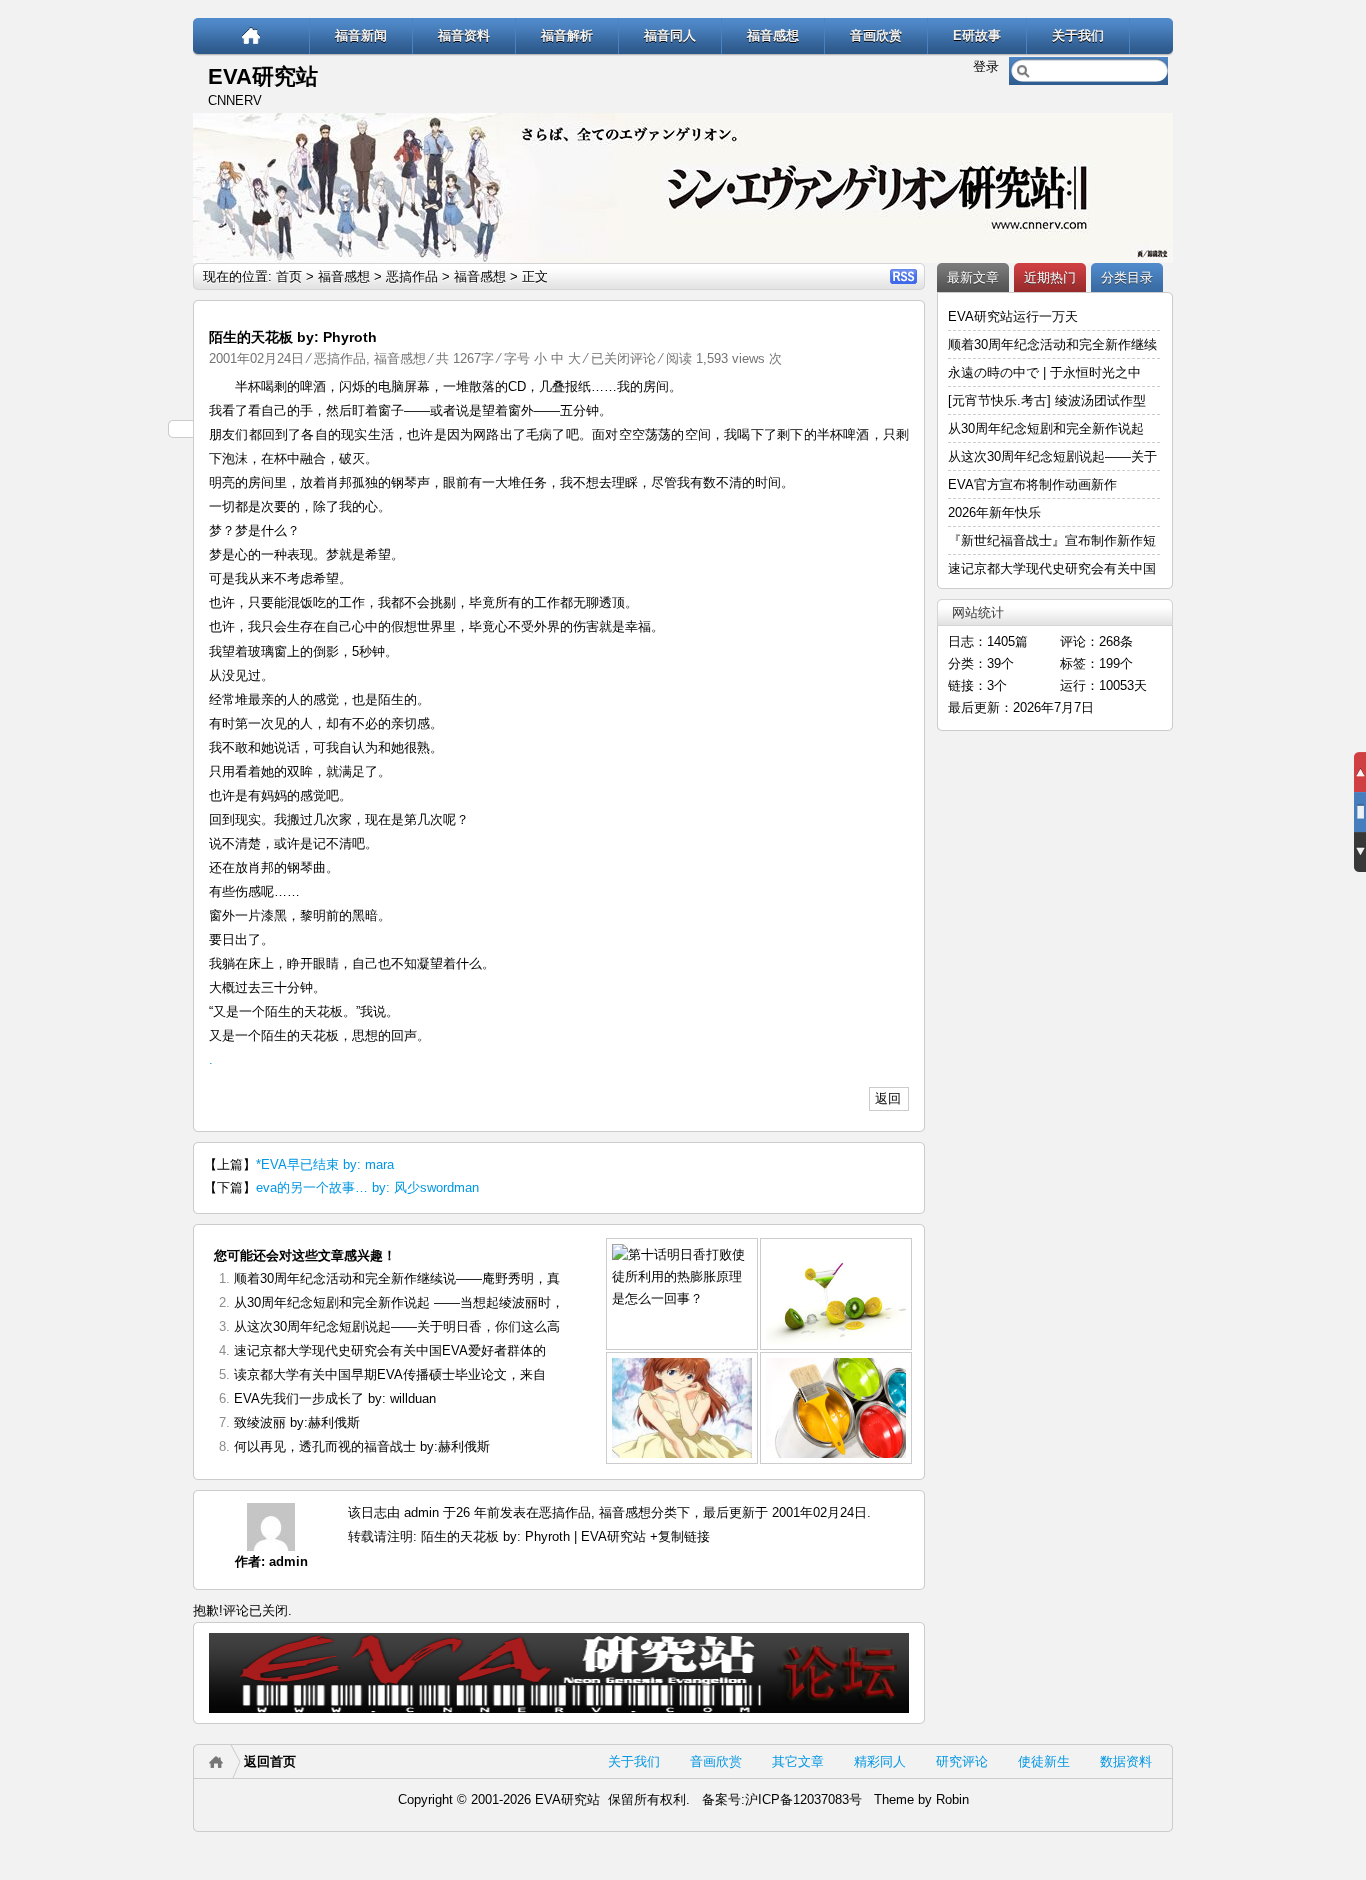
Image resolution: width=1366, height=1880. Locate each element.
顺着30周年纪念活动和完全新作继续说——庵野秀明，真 (397, 1278)
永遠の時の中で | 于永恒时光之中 (1046, 372)
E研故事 (977, 35)
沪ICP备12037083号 (803, 1799)
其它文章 (798, 1761)
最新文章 (973, 277)
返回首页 (270, 1761)
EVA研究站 (263, 76)
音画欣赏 (876, 35)
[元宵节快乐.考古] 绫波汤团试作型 (1047, 400)
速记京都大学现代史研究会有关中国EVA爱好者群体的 (390, 1350)
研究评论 (962, 1761)
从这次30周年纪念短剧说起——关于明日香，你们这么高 (397, 1326)
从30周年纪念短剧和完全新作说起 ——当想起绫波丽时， (399, 1302)
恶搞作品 (412, 276)
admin (288, 1561)
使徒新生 (1044, 1761)
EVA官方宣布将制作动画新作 (1032, 484)
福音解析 (567, 35)
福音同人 (670, 35)
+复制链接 (678, 1536)
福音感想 (773, 35)
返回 (888, 1098)
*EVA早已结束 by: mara (325, 1164)
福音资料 (464, 35)
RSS (903, 276)
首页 (289, 276)
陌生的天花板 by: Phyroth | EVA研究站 (533, 1536)
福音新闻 (361, 35)
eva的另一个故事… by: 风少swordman (367, 1187)
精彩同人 (880, 1761)
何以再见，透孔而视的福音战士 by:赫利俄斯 (362, 1446)
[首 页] (251, 35)
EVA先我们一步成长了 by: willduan (335, 1398)
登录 (986, 66)
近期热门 (1050, 277)
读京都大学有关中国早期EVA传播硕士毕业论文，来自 (390, 1374)
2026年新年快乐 (994, 512)
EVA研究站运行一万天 (1013, 316)
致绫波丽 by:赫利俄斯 (297, 1422)
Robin (952, 1799)
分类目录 (1127, 277)
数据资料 (1126, 1761)
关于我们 (1078, 35)
